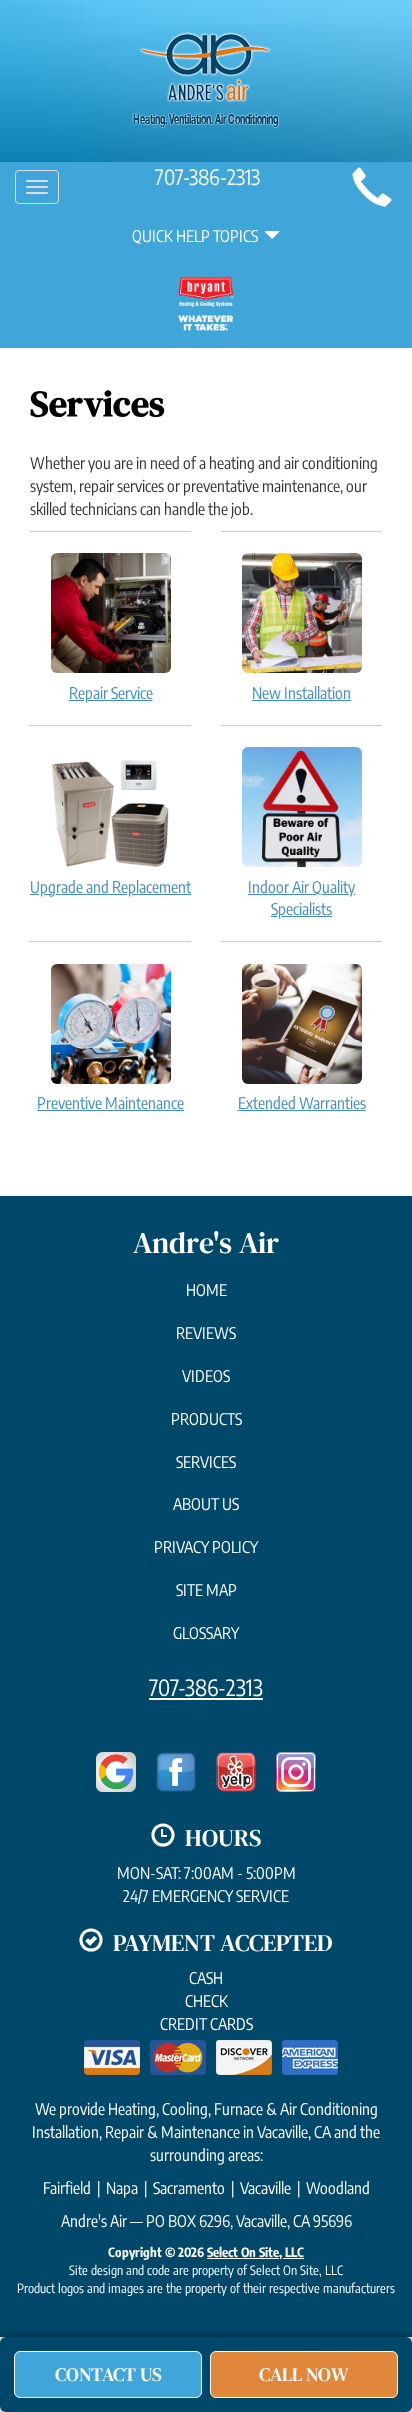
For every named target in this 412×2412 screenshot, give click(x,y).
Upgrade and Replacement (110, 887)
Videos (206, 1376)
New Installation (301, 693)
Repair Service (111, 693)
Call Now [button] (304, 2374)
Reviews (206, 1333)
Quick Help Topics (198, 236)
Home (206, 1290)
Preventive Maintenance (110, 1103)
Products (206, 1419)
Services (206, 1462)
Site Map (206, 1590)
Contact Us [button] (108, 2374)
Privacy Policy (206, 1547)
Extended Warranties (302, 1103)
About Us (206, 1504)
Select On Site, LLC (255, 2252)
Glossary (206, 1633)
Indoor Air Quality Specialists (301, 898)
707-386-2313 (206, 1687)
